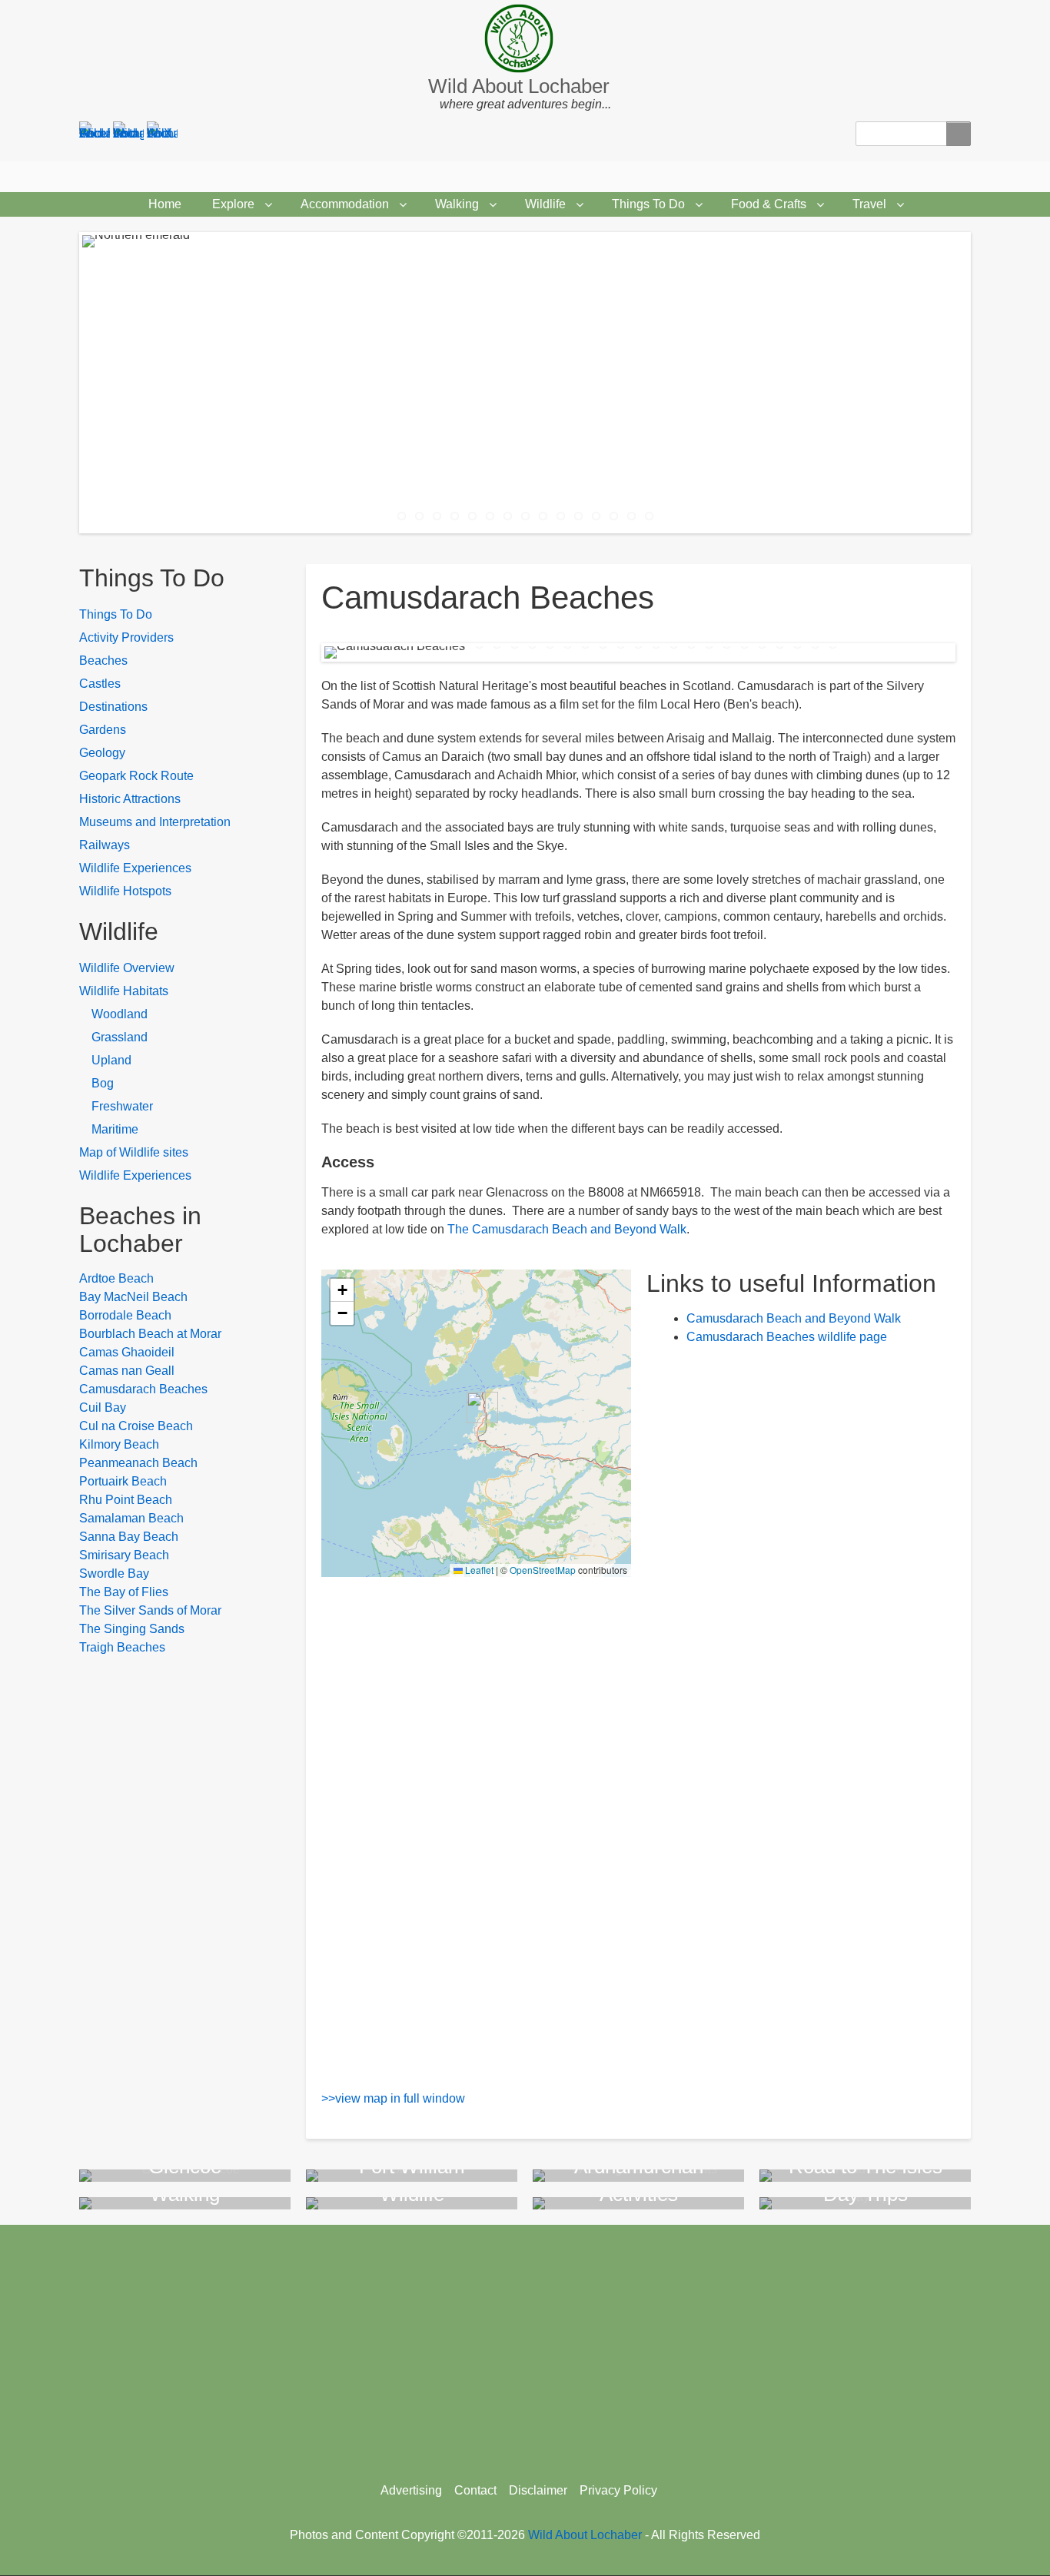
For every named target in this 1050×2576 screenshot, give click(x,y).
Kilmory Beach (119, 1444)
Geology (102, 753)
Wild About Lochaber (519, 86)
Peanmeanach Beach (138, 1463)
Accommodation (345, 204)
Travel (869, 204)
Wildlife (545, 204)
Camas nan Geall (127, 1371)
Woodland (120, 1014)
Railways (105, 845)
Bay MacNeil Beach (133, 1297)
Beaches (103, 661)
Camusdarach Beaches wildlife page (787, 1337)
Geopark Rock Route (136, 776)
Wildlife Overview (127, 968)
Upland (111, 1060)
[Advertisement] (525, 2348)
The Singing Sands (132, 1629)
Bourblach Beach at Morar (150, 1334)
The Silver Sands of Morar (150, 1610)
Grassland (120, 1037)
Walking (457, 204)
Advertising (411, 2490)
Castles (100, 684)
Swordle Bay (114, 1573)
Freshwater (122, 1106)
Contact (475, 2490)
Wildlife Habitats (124, 991)
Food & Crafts (769, 204)
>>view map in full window (393, 2098)
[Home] (525, 38)
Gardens (103, 730)
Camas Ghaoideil (127, 1352)
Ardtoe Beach (116, 1278)
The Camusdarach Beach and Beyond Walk (567, 1229)
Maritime (115, 1129)
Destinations (113, 707)
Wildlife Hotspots (125, 891)
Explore (233, 204)
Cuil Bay (103, 1408)
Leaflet (478, 1570)
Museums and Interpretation (155, 822)
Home (165, 204)
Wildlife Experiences (135, 868)
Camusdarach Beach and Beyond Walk (794, 1318)
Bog (103, 1083)
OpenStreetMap (543, 1570)
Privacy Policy (618, 2490)
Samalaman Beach (131, 1518)
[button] (476, 1408)
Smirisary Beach (124, 1555)
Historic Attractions (130, 799)
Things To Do (648, 204)
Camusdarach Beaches (143, 1389)
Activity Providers (126, 637)
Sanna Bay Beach (129, 1537)
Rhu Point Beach (126, 1500)
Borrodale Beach (125, 1315)
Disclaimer (538, 2490)
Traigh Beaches (122, 1647)
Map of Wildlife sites (134, 1152)
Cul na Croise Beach (136, 1426)
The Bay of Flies (124, 1592)
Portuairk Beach (123, 1481)
